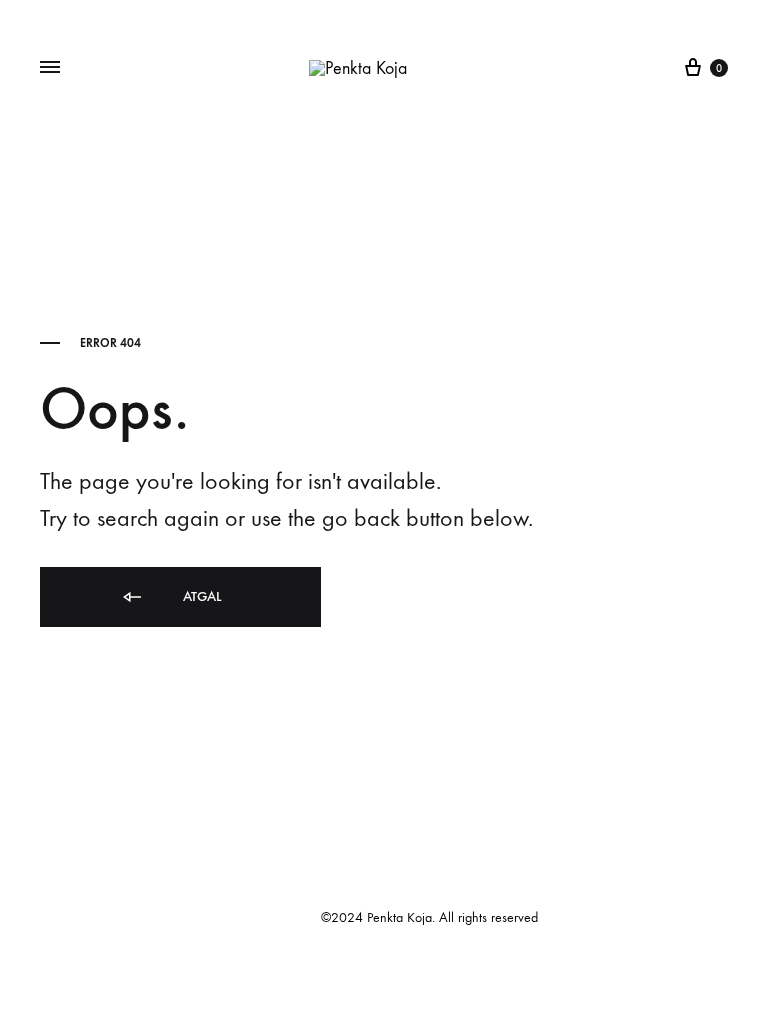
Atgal (200, 596)
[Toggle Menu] (50, 68)
